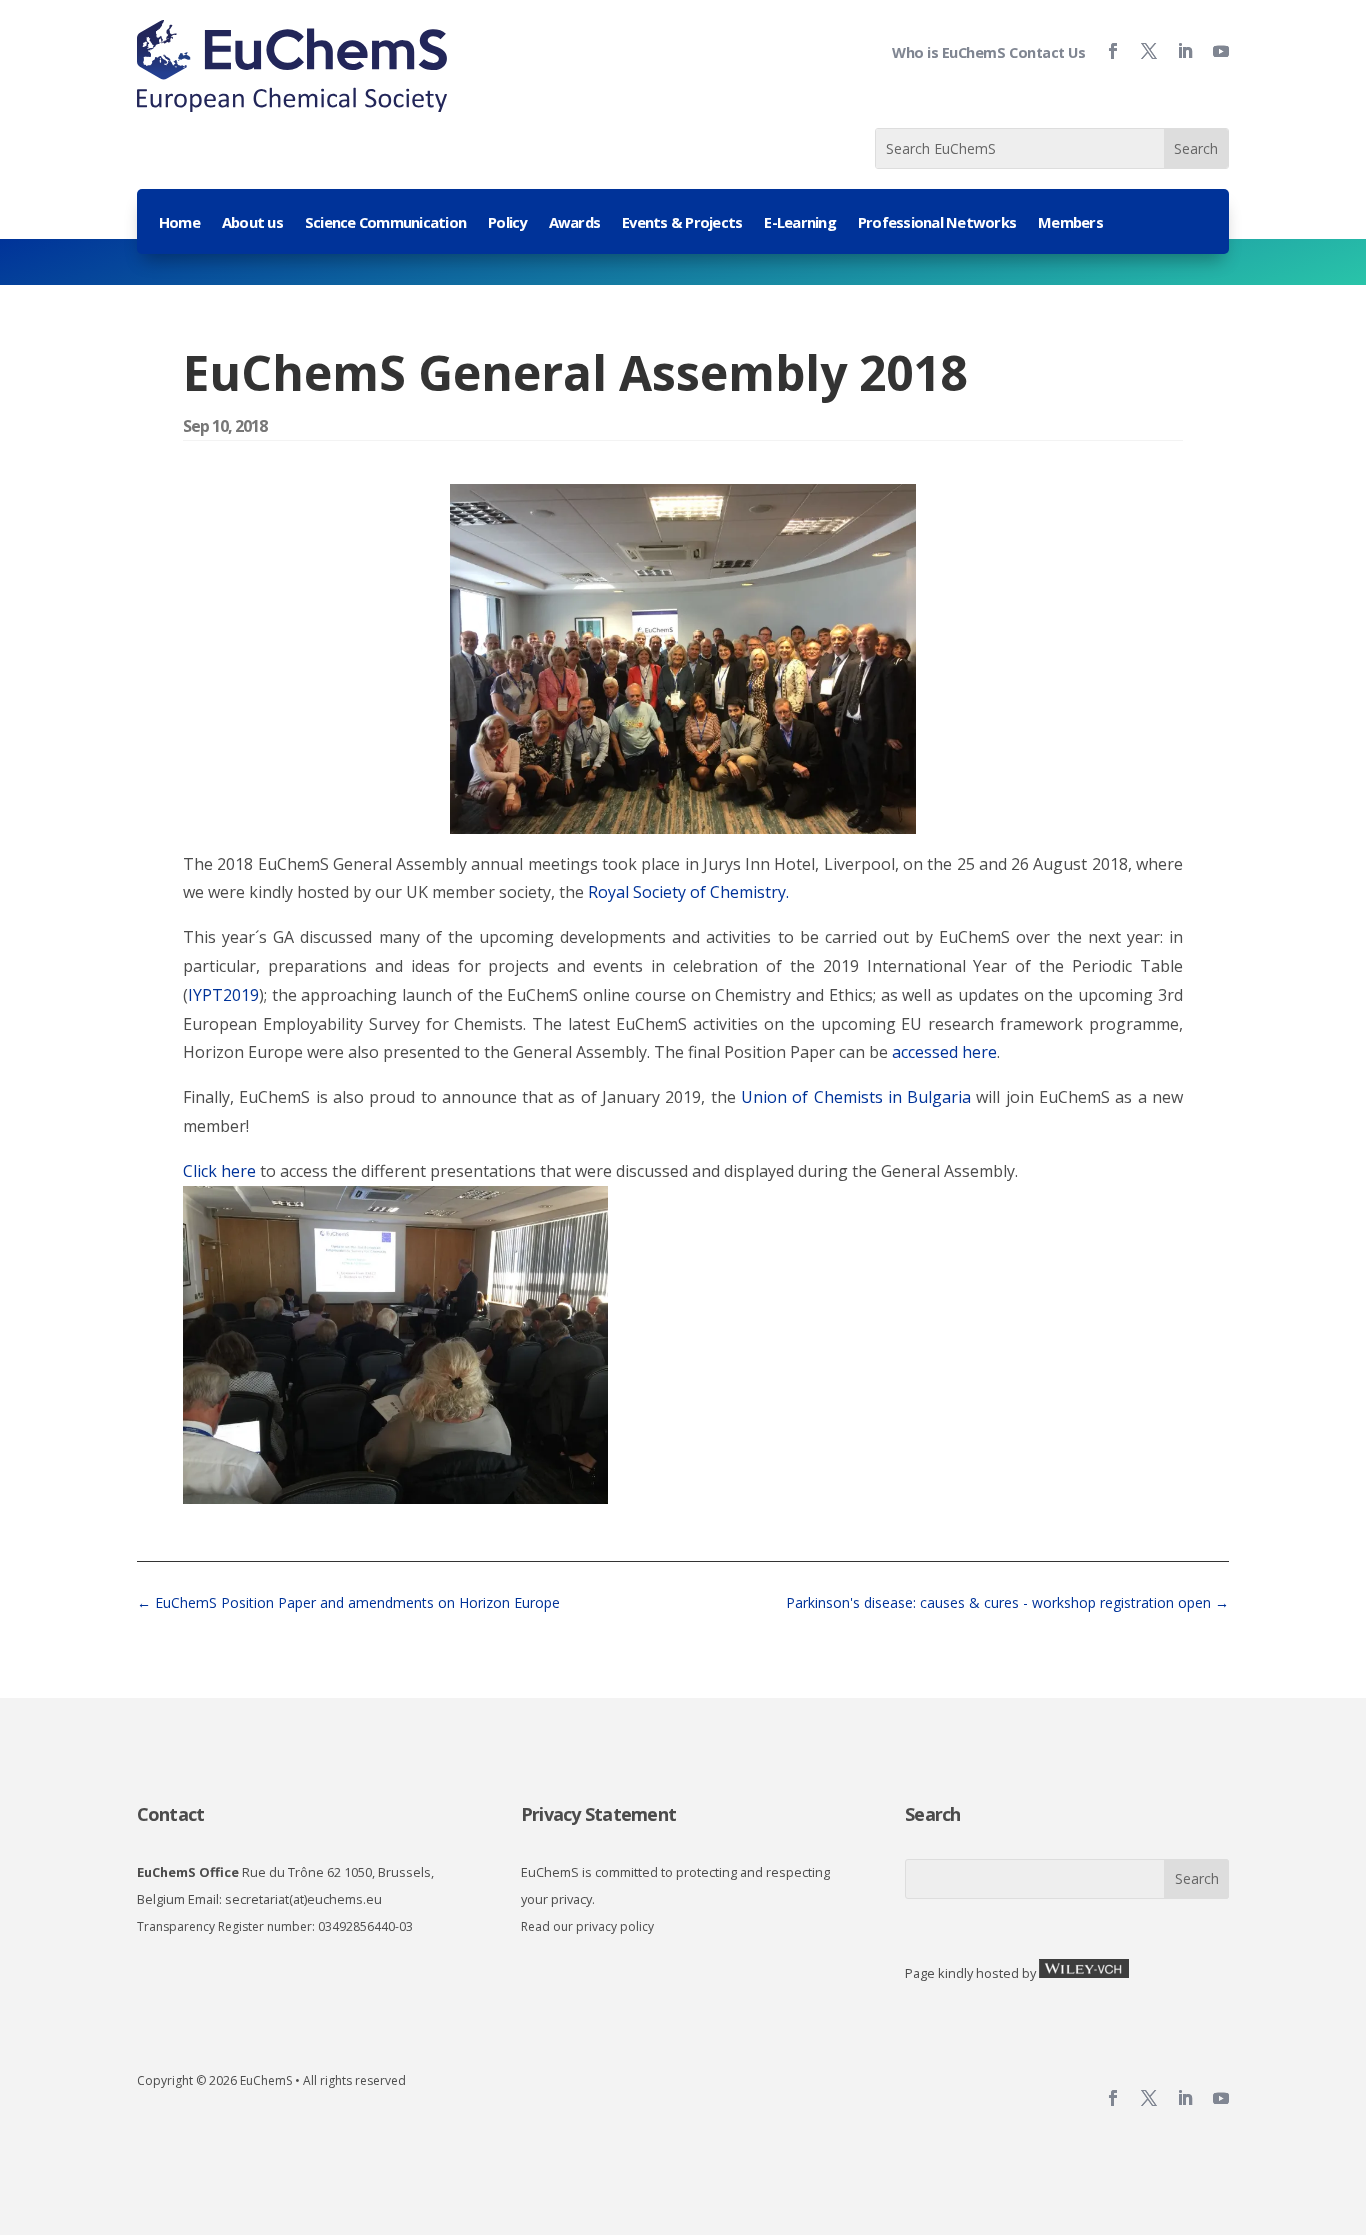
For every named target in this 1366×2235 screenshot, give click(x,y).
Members (1070, 223)
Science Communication (385, 223)
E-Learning (800, 223)
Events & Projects (682, 223)
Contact (171, 1814)
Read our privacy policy (587, 1926)
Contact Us (1047, 52)
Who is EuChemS (948, 52)
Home (179, 223)
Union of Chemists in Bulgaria (856, 1097)
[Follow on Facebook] (1105, 51)
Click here (219, 1171)
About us (252, 223)
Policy (507, 223)
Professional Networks (937, 223)
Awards (575, 223)
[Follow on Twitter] (1141, 51)
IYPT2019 (223, 995)
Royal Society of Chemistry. (688, 892)
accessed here (944, 1052)
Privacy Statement (598, 1814)
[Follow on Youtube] (1213, 51)
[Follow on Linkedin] (1177, 51)
